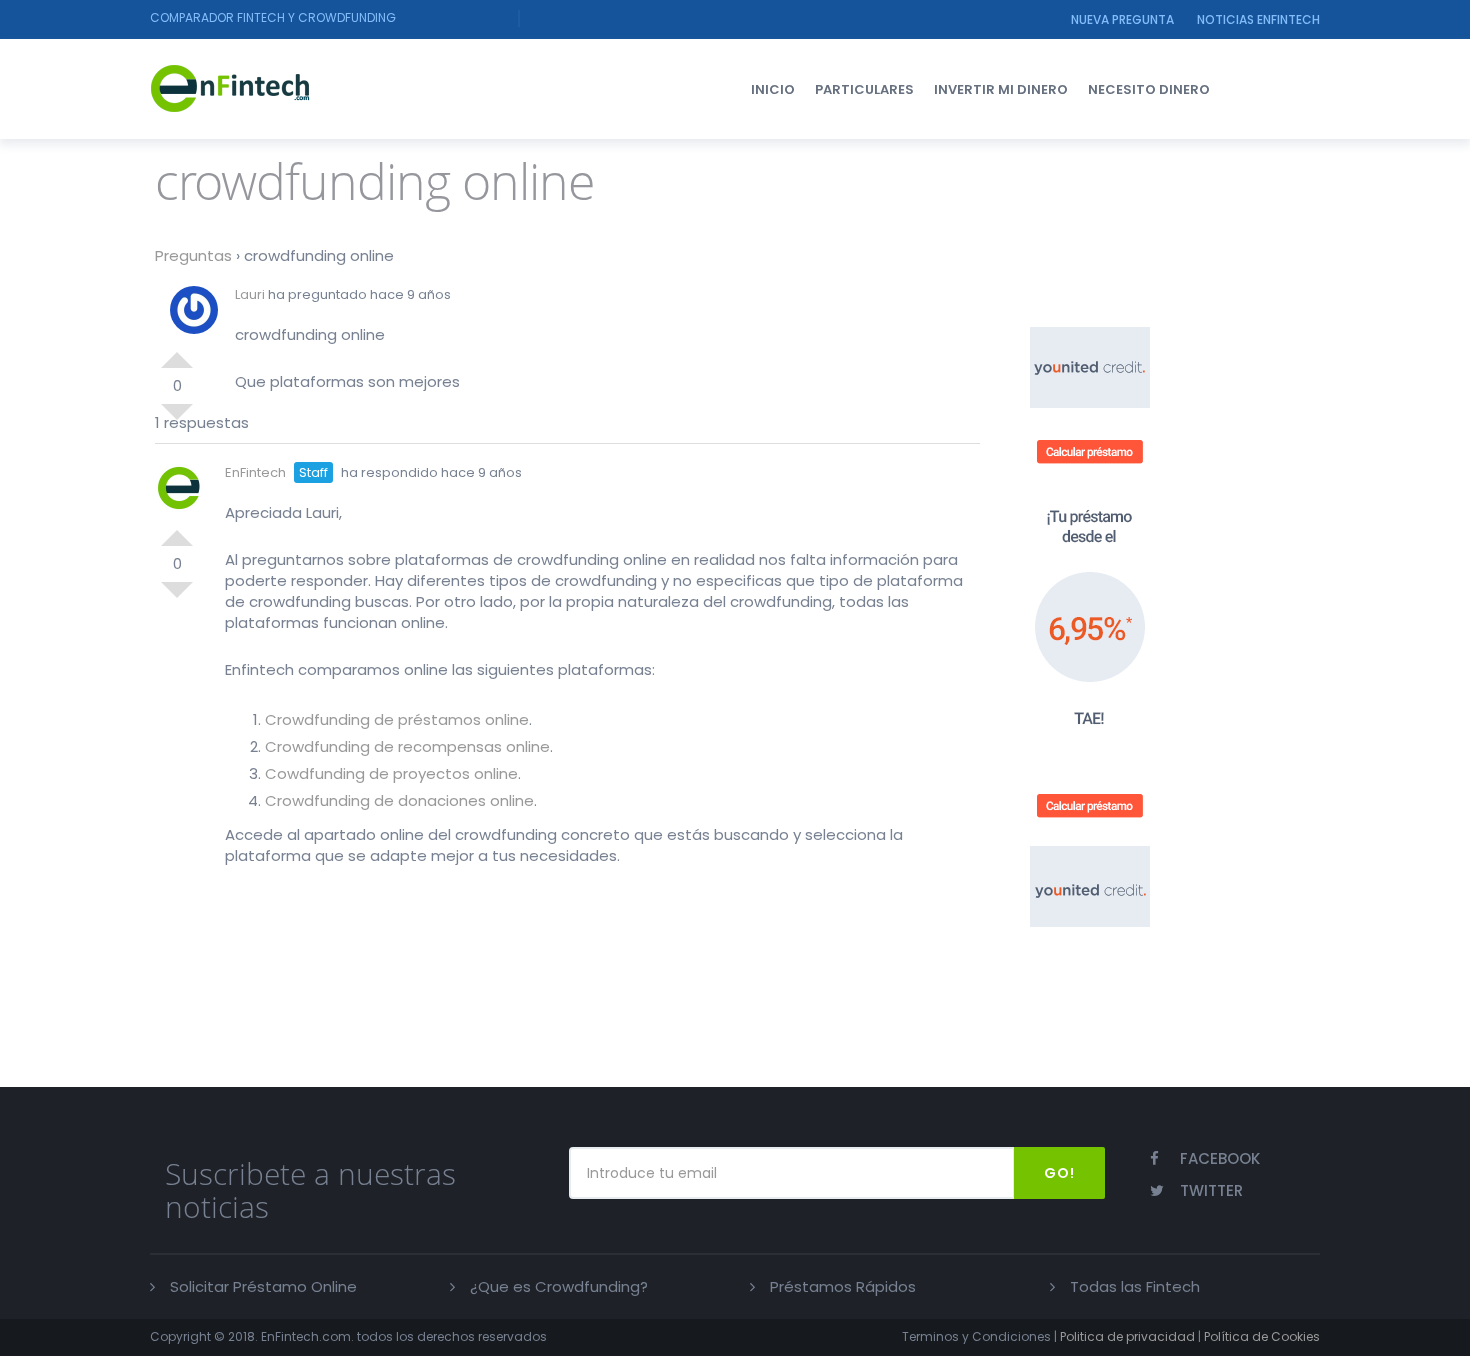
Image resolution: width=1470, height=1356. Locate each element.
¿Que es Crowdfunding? (559, 1286)
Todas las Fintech (1135, 1286)
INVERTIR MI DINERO (1001, 89)
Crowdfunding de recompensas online (407, 746)
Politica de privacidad (1127, 1336)
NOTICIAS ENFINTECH (1258, 19)
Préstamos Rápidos (843, 1286)
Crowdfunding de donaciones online (399, 800)
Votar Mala (177, 420)
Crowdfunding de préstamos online (397, 719)
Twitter (1211, 1190)
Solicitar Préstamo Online (263, 1286)
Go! (1059, 1173)
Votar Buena (177, 352)
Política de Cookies (1262, 1336)
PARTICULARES (864, 89)
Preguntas (193, 255)
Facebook (1220, 1158)
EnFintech (255, 472)
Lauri (250, 294)
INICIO (773, 89)
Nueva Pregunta (1122, 19)
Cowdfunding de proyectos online (391, 773)
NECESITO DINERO (1149, 89)
